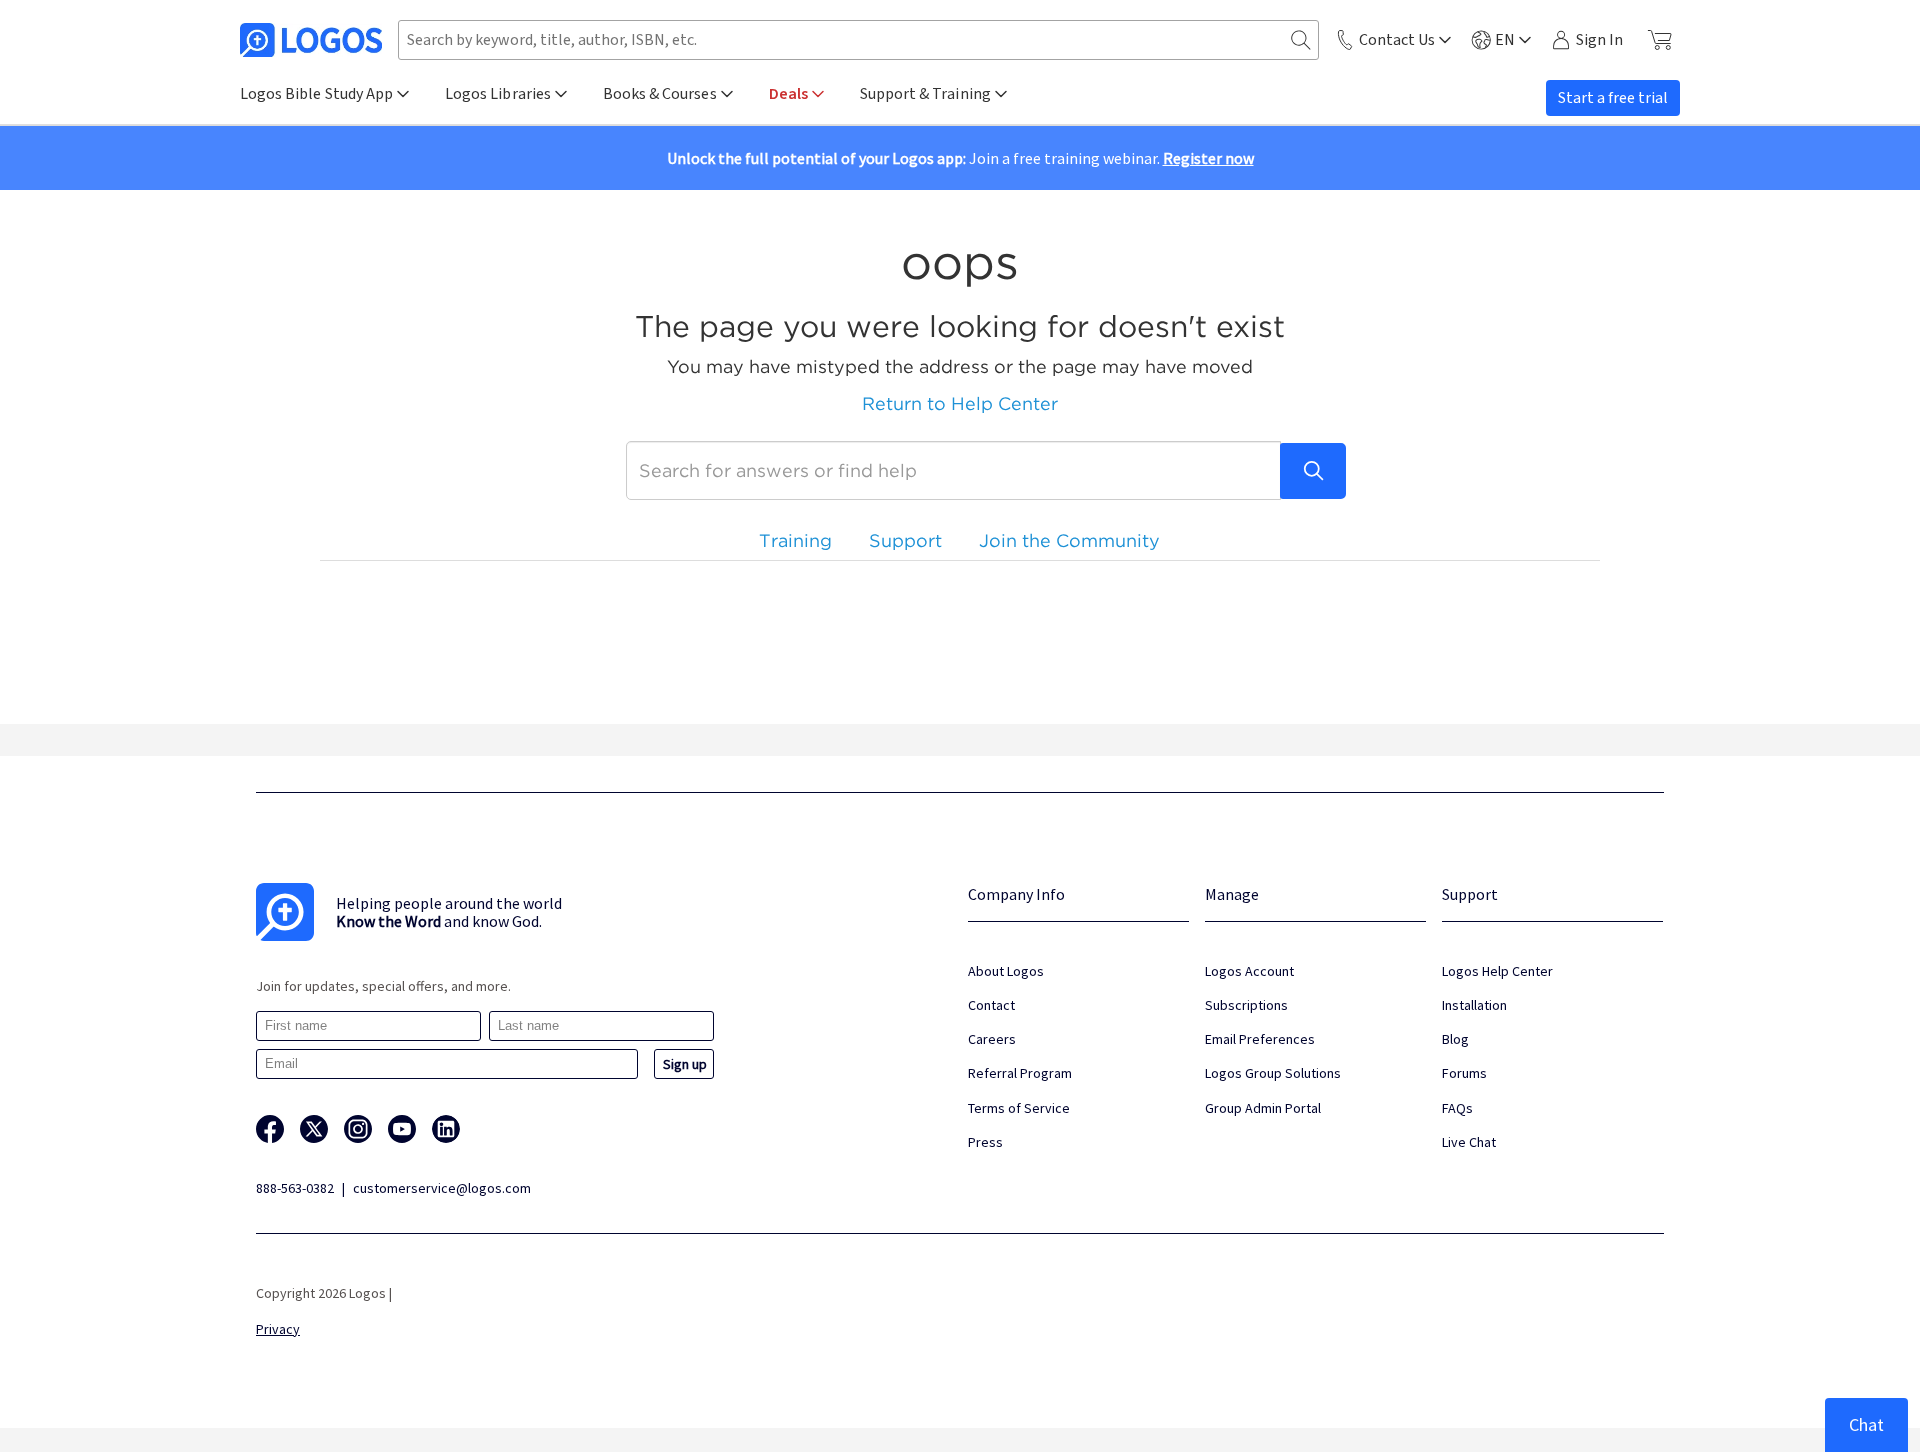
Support (905, 540)
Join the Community (1069, 540)
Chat (1866, 1424)
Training (795, 540)
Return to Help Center (960, 403)
